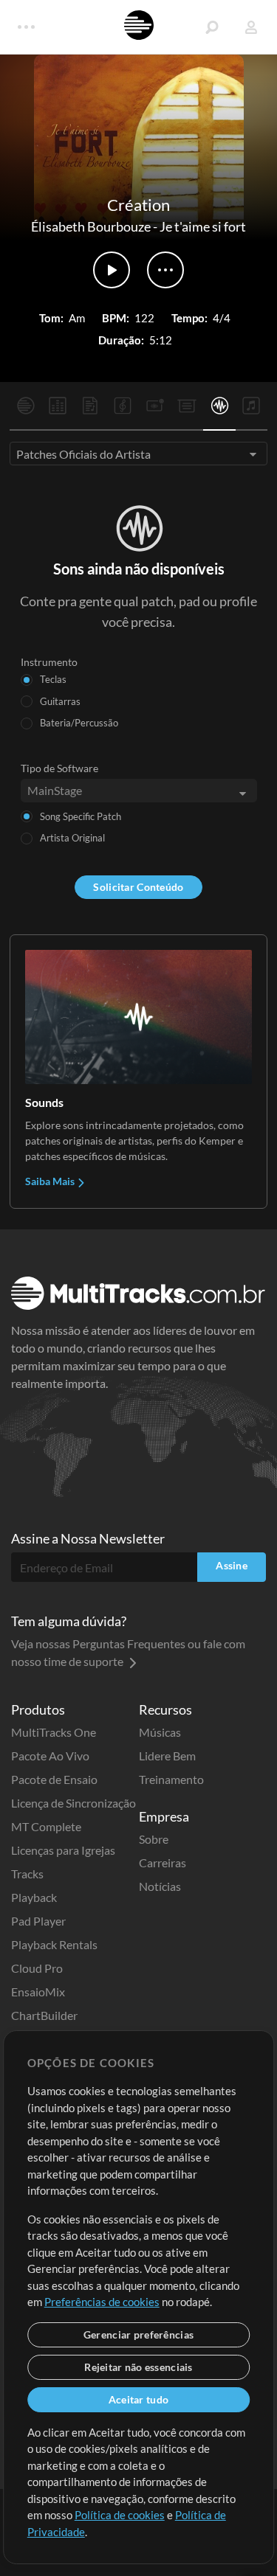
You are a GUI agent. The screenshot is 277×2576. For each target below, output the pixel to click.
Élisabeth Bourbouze (91, 226)
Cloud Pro (37, 1968)
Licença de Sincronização (73, 1803)
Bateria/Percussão (79, 723)
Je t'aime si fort (203, 226)
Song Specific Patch (81, 816)
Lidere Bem (167, 1756)
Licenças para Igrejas (63, 1850)
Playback (34, 1897)
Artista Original (72, 838)
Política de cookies (120, 2515)
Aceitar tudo (138, 2399)
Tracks (27, 1874)
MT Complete (46, 1826)
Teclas (53, 679)
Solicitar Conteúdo (138, 887)
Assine (232, 1565)
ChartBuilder (44, 2015)
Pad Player (38, 1921)
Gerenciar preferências (138, 2334)
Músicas (160, 1732)
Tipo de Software (59, 768)
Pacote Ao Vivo (50, 1756)
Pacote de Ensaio (54, 1779)
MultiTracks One (54, 1732)
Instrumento (49, 662)
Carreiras (163, 1862)
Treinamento (171, 1779)
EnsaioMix (38, 1992)
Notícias (160, 1886)
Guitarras (60, 701)
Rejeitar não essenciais (138, 2367)
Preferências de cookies (102, 2302)
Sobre (154, 1839)
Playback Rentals (54, 1944)
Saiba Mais (51, 1181)
